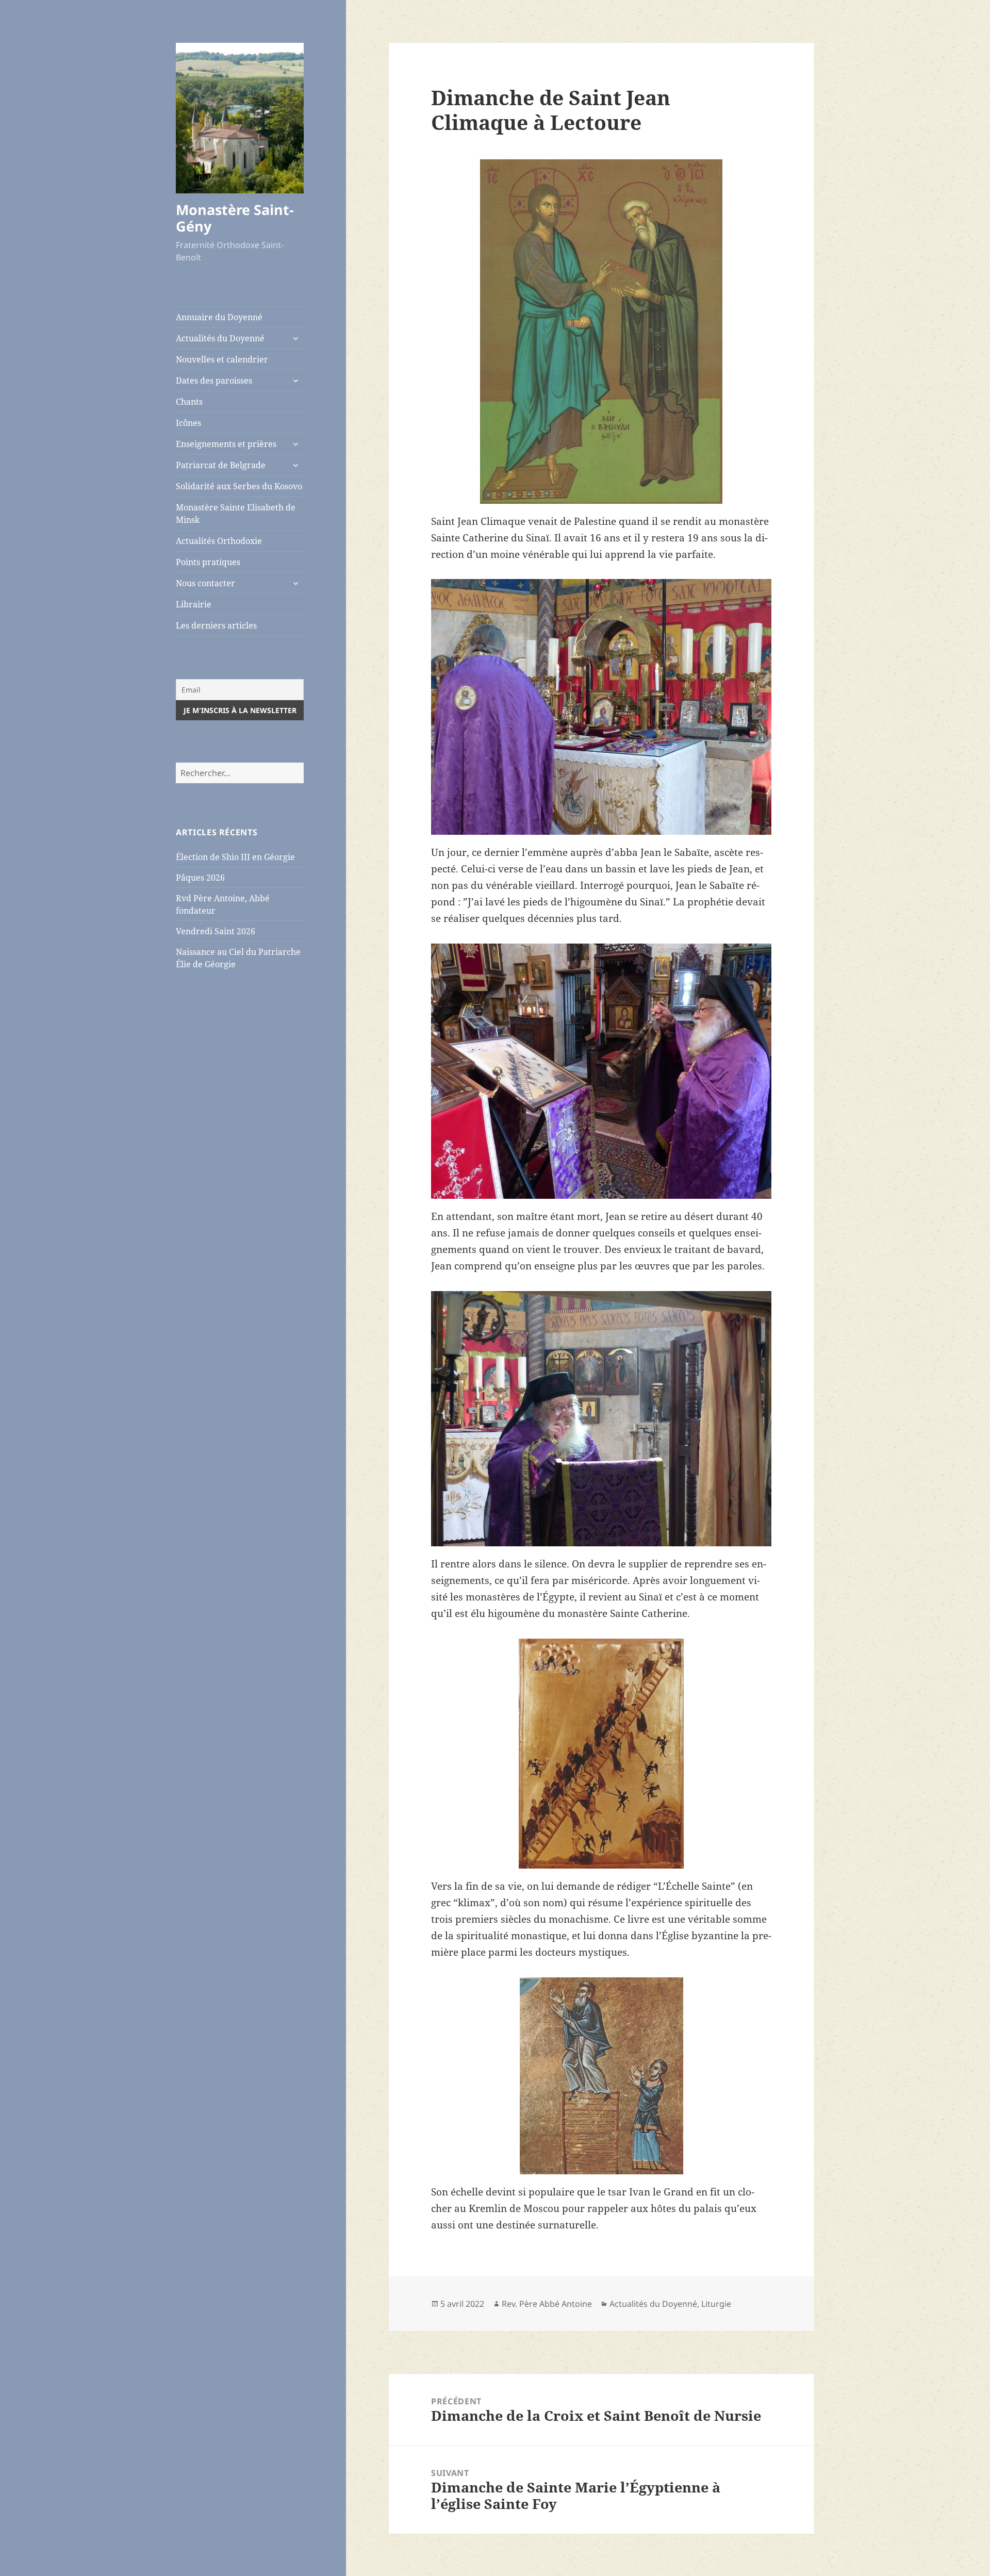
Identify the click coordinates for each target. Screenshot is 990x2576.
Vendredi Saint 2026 (216, 931)
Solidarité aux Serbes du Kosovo (239, 486)
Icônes (188, 423)
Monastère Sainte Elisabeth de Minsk (236, 514)
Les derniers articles (216, 625)
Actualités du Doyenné (220, 338)
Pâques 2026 (200, 878)
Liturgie (716, 2304)
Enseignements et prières (226, 444)
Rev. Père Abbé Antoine (547, 2304)
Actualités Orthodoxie (219, 541)
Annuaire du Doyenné (219, 317)
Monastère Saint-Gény (235, 218)
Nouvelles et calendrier (222, 359)
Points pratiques (208, 562)
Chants (189, 402)
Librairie (194, 604)
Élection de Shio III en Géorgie (235, 857)
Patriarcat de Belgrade (221, 465)
